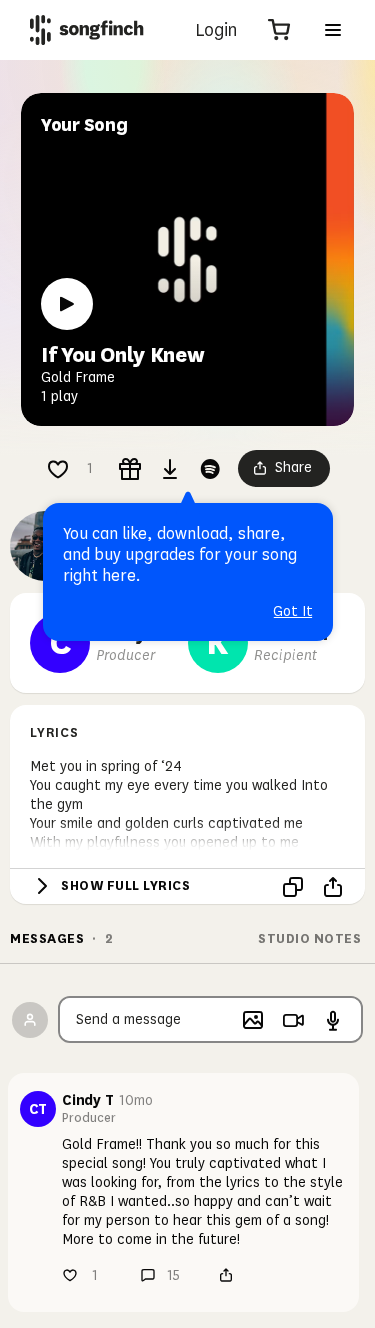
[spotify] (210, 469)
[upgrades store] (130, 469)
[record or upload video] (293, 1020)
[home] (87, 30)
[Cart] (279, 30)
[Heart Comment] (58, 469)
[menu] (333, 30)
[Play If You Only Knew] (67, 304)
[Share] (333, 887)
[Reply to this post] (148, 1275)
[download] (170, 469)
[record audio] (333, 1020)
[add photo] (253, 1020)
